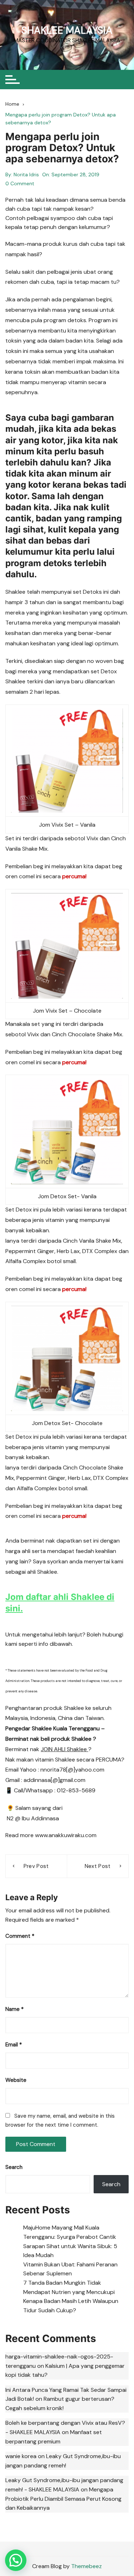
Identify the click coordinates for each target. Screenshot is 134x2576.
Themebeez (86, 2566)
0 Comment (20, 183)
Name (14, 2009)
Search (14, 2167)
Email (14, 2045)
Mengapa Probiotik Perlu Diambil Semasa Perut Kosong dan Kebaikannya (63, 2499)
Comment (20, 1936)
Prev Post (36, 1866)
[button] (16, 2560)
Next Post (98, 1866)
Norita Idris (26, 175)
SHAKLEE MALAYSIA (67, 30)
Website (16, 2080)
